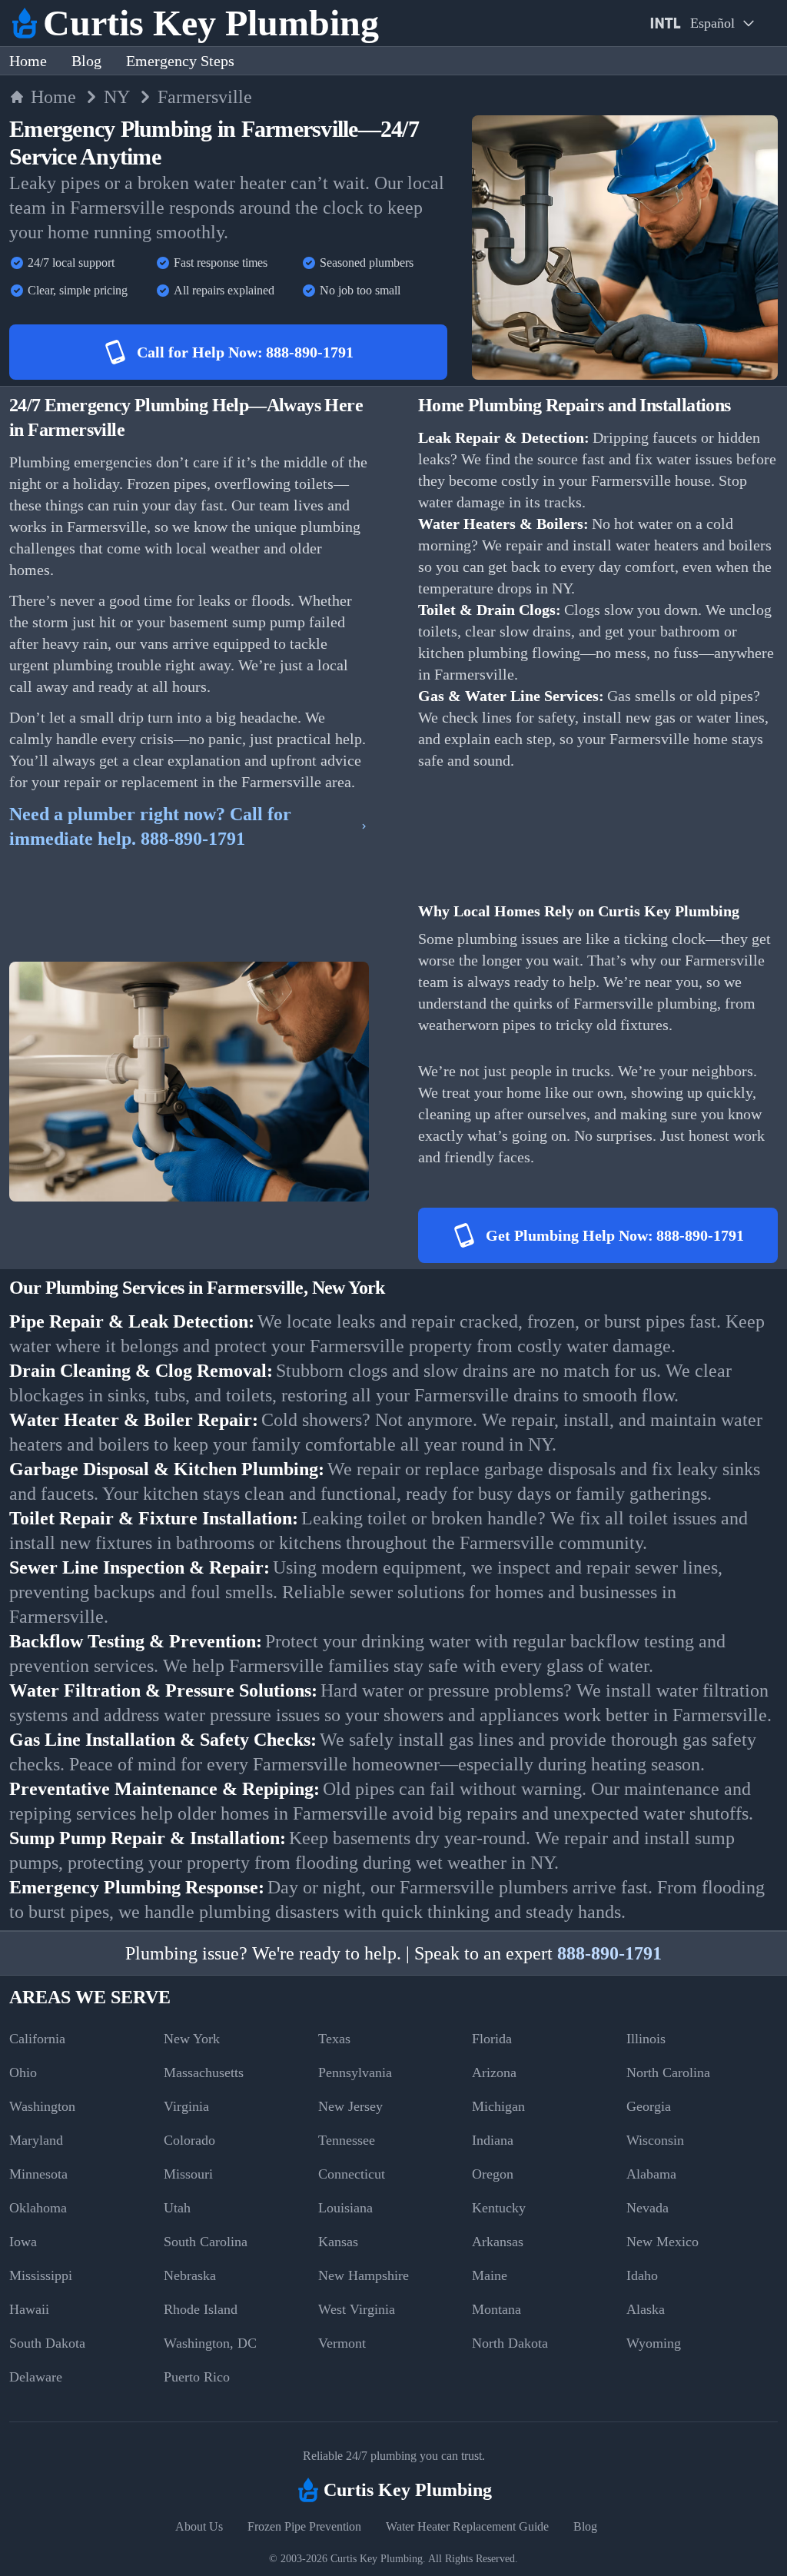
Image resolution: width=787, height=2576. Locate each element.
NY (117, 97)
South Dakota (47, 2343)
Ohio (23, 2072)
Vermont (342, 2343)
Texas (334, 2039)
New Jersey (350, 2106)
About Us (199, 2526)
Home (28, 61)
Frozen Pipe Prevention (304, 2526)
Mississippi (41, 2275)
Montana (496, 2309)
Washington (42, 2106)
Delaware (36, 2377)
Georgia (649, 2106)
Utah (177, 2208)
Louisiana (345, 2208)
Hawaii (29, 2309)
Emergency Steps (180, 61)
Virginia (186, 2106)
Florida (492, 2039)
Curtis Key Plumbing (377, 2559)
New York (192, 2039)
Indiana (493, 2140)
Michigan (498, 2106)
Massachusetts (204, 2072)
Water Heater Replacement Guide (467, 2526)
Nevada (648, 2208)
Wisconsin (655, 2140)
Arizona (494, 2072)
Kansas (338, 2242)
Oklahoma (38, 2208)
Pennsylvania (355, 2072)
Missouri (188, 2174)
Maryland (36, 2140)
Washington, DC (210, 2343)
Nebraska (190, 2275)
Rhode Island (201, 2309)
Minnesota (38, 2174)
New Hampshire (364, 2275)
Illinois (646, 2039)
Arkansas (498, 2242)
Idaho (642, 2275)
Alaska (646, 2309)
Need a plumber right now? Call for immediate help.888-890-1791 (150, 826)
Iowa (23, 2242)
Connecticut (352, 2174)
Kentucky (499, 2208)
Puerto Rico (197, 2377)
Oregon (493, 2174)
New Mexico (662, 2242)
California (37, 2039)
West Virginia (357, 2309)
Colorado (189, 2140)
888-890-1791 (609, 1953)
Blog (86, 61)
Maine (490, 2275)
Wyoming (654, 2343)
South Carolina (206, 2242)
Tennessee (347, 2140)
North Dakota (510, 2343)
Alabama (651, 2174)
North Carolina (668, 2072)
